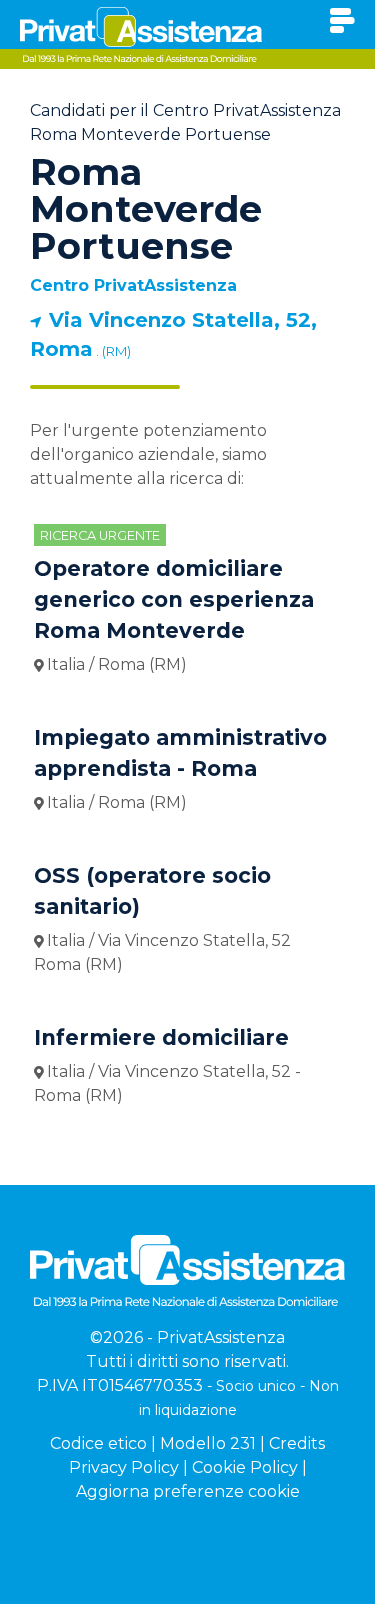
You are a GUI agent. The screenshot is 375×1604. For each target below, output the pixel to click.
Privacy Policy (124, 1467)
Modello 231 (208, 1443)
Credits (297, 1443)
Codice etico (98, 1443)
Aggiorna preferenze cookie (188, 1491)
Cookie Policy (245, 1467)
